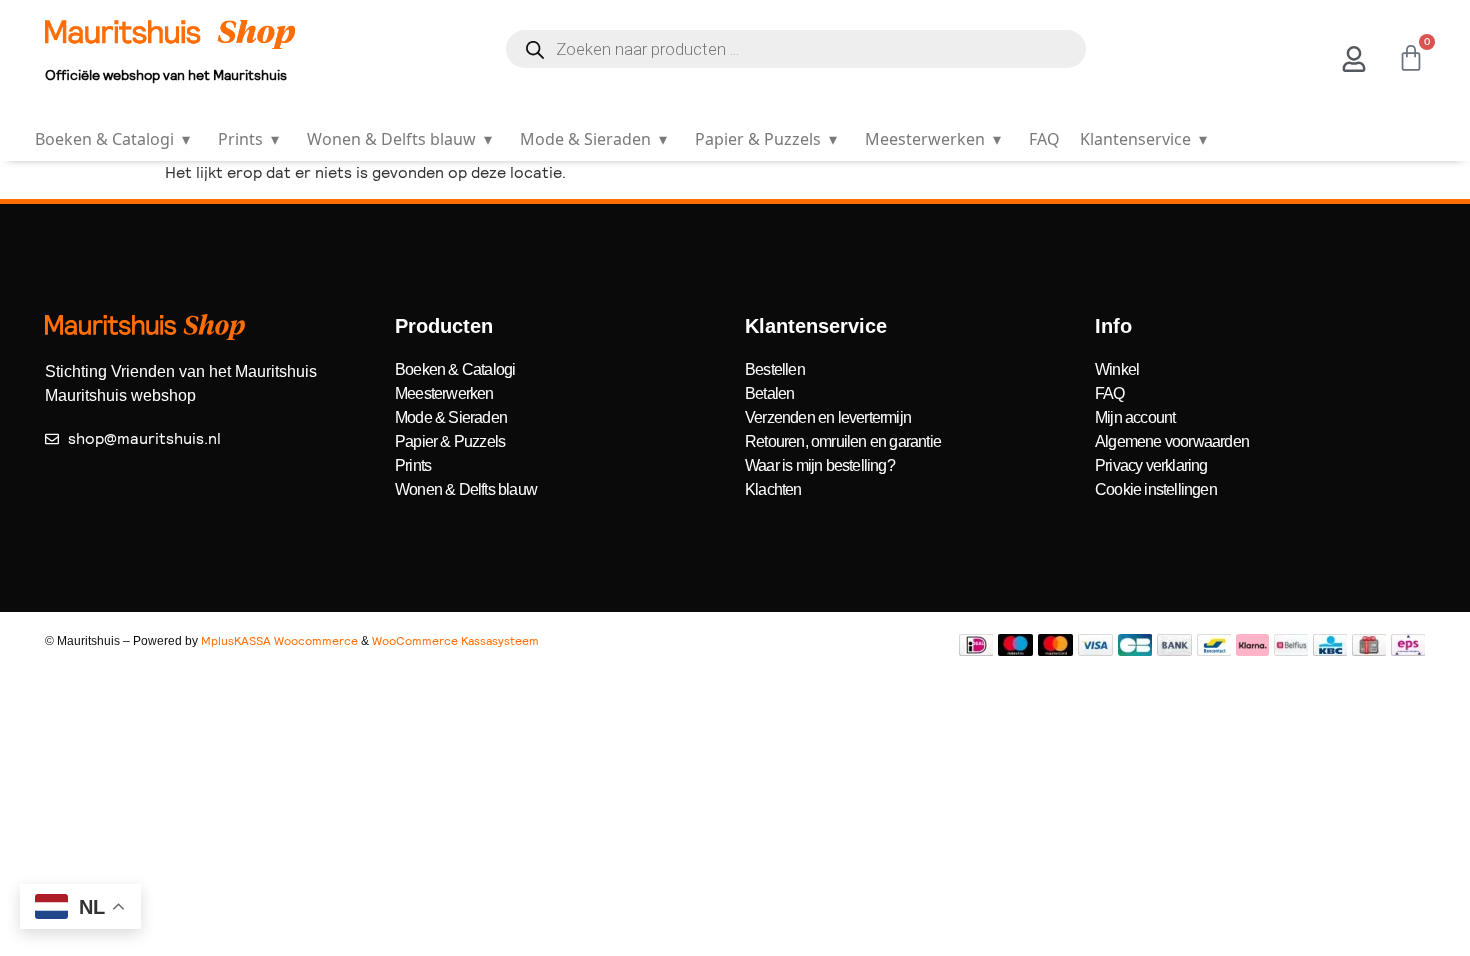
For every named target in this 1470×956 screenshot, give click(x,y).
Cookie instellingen (1156, 489)
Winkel (1117, 369)
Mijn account (1135, 417)
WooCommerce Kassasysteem (455, 641)
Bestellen (775, 369)
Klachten (773, 489)
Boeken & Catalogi (112, 139)
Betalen (769, 393)
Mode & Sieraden (593, 139)
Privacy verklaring (1151, 465)
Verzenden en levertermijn (828, 417)
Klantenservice (1143, 139)
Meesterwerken (933, 139)
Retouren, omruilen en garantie (843, 441)
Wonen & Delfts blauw (399, 139)
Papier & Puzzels (766, 139)
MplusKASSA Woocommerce (279, 641)
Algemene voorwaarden (1172, 441)
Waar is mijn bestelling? (820, 465)
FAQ (1044, 139)
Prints (248, 139)
